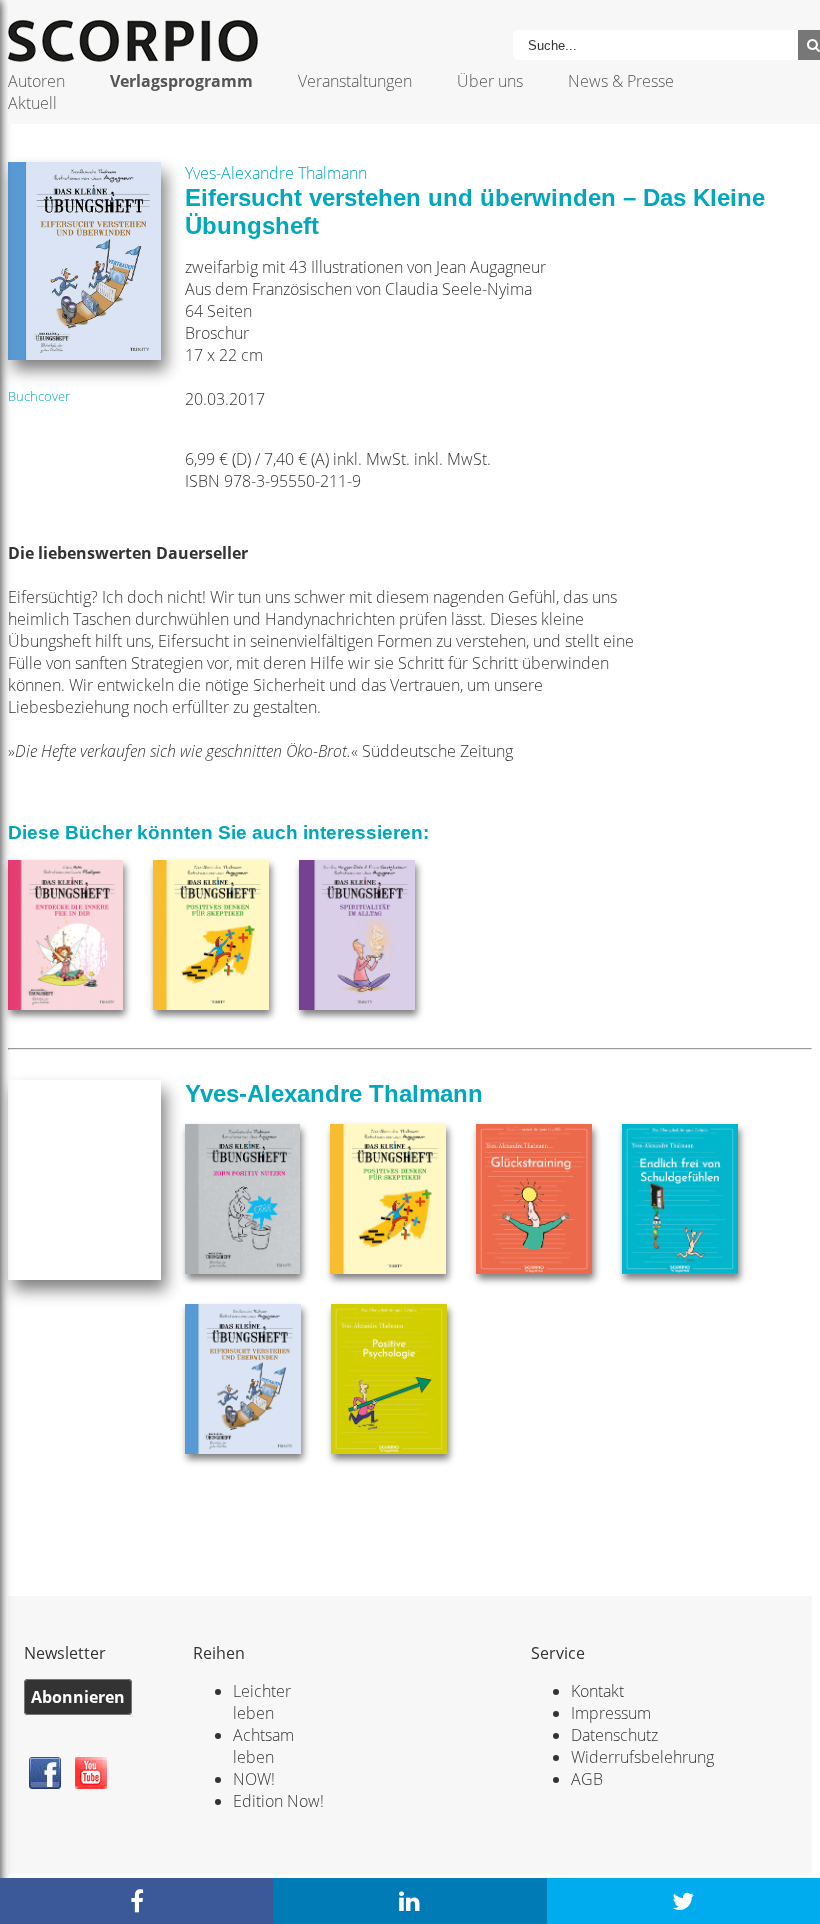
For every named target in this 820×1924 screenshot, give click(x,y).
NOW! (254, 1779)
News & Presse (621, 81)
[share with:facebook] (136, 1901)
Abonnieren (78, 1697)
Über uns (490, 81)
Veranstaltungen (355, 81)
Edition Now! (278, 1801)
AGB (587, 1779)
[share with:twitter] (683, 1901)
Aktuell (32, 103)
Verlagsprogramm (181, 81)
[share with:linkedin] (409, 1901)
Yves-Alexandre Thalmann (276, 173)
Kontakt (597, 1691)
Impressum (611, 1713)
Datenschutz (614, 1735)
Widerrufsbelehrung (642, 1757)
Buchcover (39, 396)
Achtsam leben (263, 1746)
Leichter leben (262, 1702)
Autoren (36, 81)
